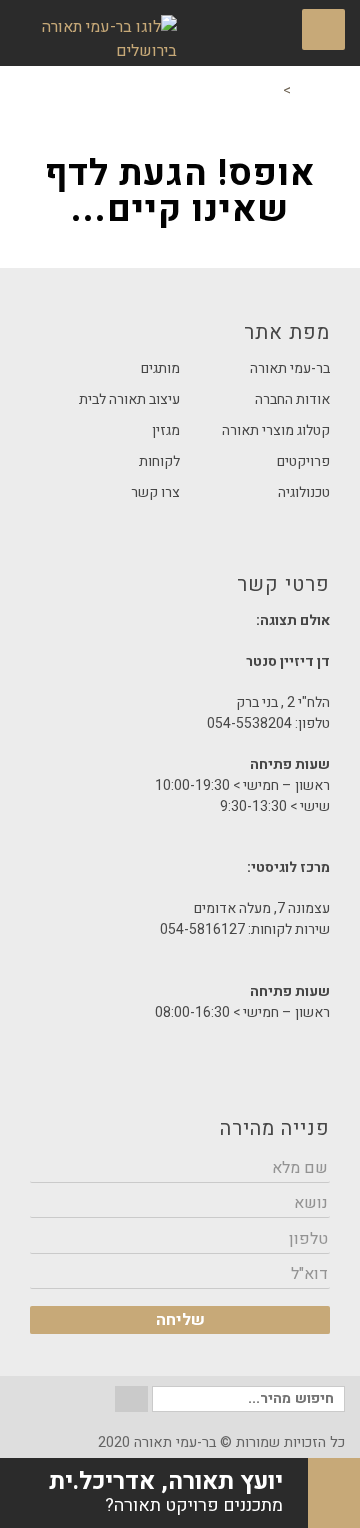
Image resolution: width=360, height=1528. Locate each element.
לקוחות (159, 461)
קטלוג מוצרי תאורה (276, 430)
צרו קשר (155, 492)
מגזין (166, 430)
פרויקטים (303, 461)
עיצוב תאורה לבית (129, 399)
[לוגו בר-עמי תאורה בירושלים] (96, 39)
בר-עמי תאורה (290, 368)
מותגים (160, 368)
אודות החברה (292, 399)
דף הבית (320, 90)
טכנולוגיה (304, 492)
